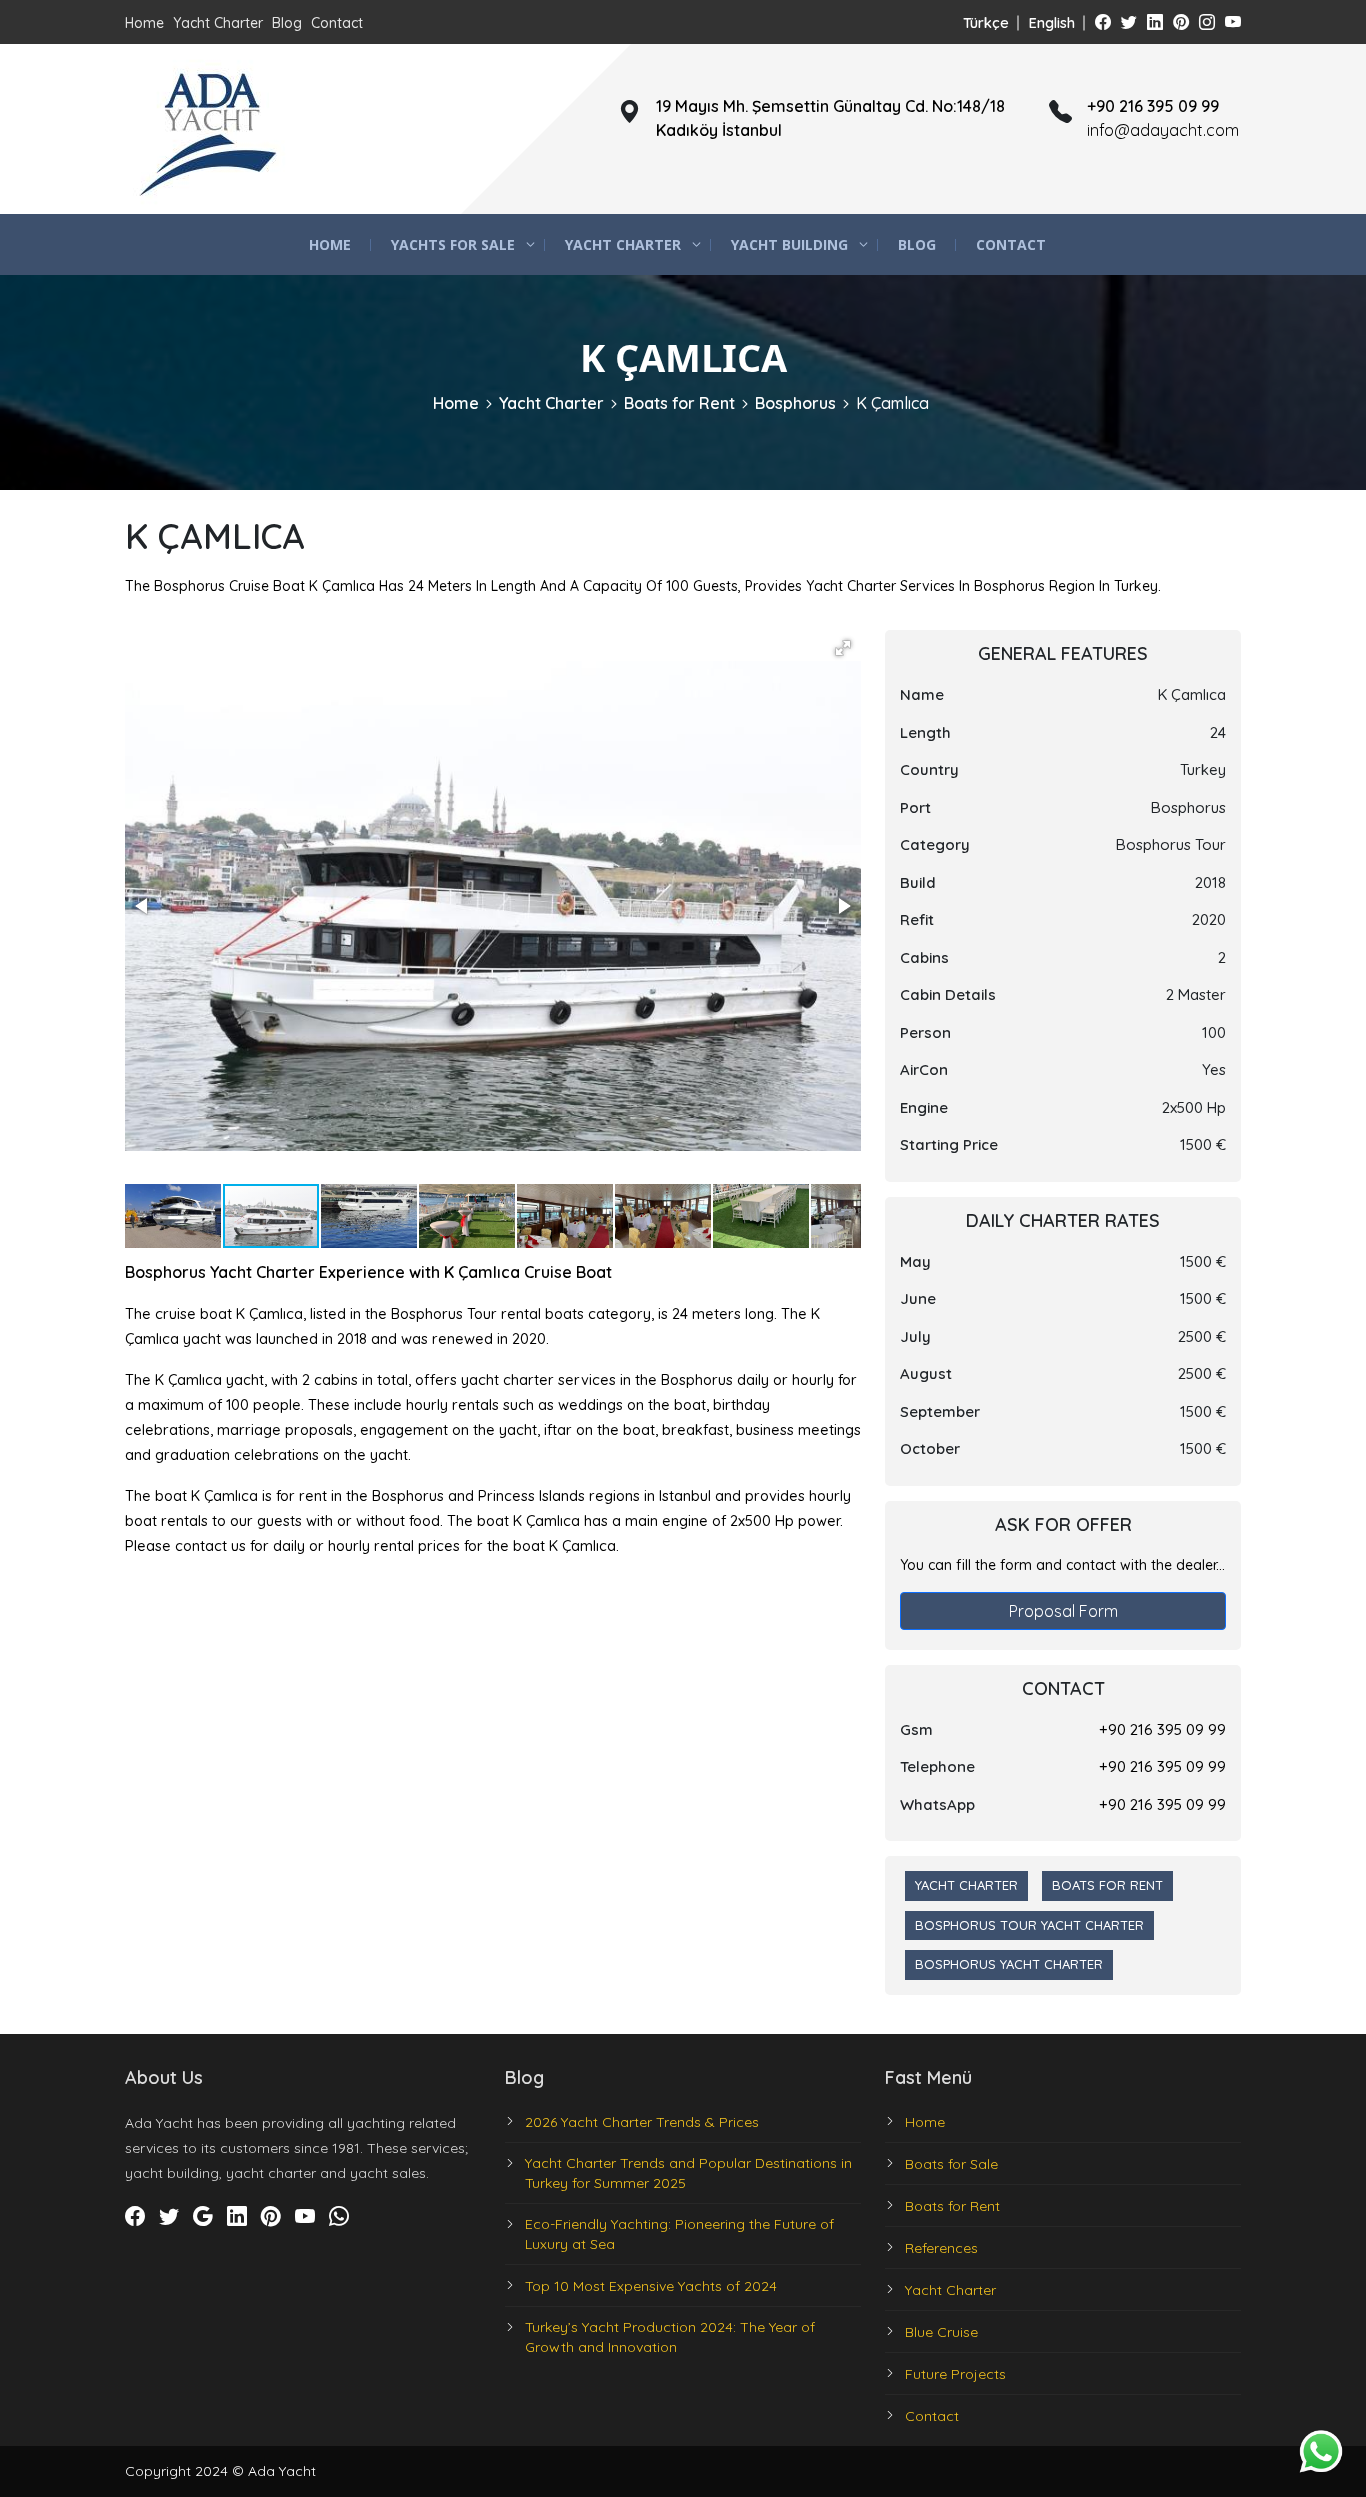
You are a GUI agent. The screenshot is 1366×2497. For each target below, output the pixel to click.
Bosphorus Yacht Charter (1009, 1964)
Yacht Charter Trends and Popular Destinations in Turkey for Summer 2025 (688, 2173)
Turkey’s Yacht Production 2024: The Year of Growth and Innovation (670, 2337)
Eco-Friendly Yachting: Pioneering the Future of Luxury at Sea (679, 2234)
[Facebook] (1103, 22)
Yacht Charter (218, 23)
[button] (843, 648)
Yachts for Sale (453, 244)
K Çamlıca (892, 403)
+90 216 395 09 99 (1162, 1729)
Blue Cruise (941, 2332)
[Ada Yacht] (210, 129)
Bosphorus (795, 403)
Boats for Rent (679, 403)
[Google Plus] (203, 2217)
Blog (287, 23)
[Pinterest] (1181, 22)
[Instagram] (1207, 22)
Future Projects (955, 2374)
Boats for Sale (951, 2164)
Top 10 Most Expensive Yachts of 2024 (651, 2286)
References (941, 2248)
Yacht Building (789, 244)
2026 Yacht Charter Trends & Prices (642, 2122)
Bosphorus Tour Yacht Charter (1029, 1925)
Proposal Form (1063, 1611)
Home (144, 23)
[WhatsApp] (339, 2217)
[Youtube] (1233, 22)
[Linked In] (1155, 22)
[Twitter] (1129, 22)
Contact (337, 23)
